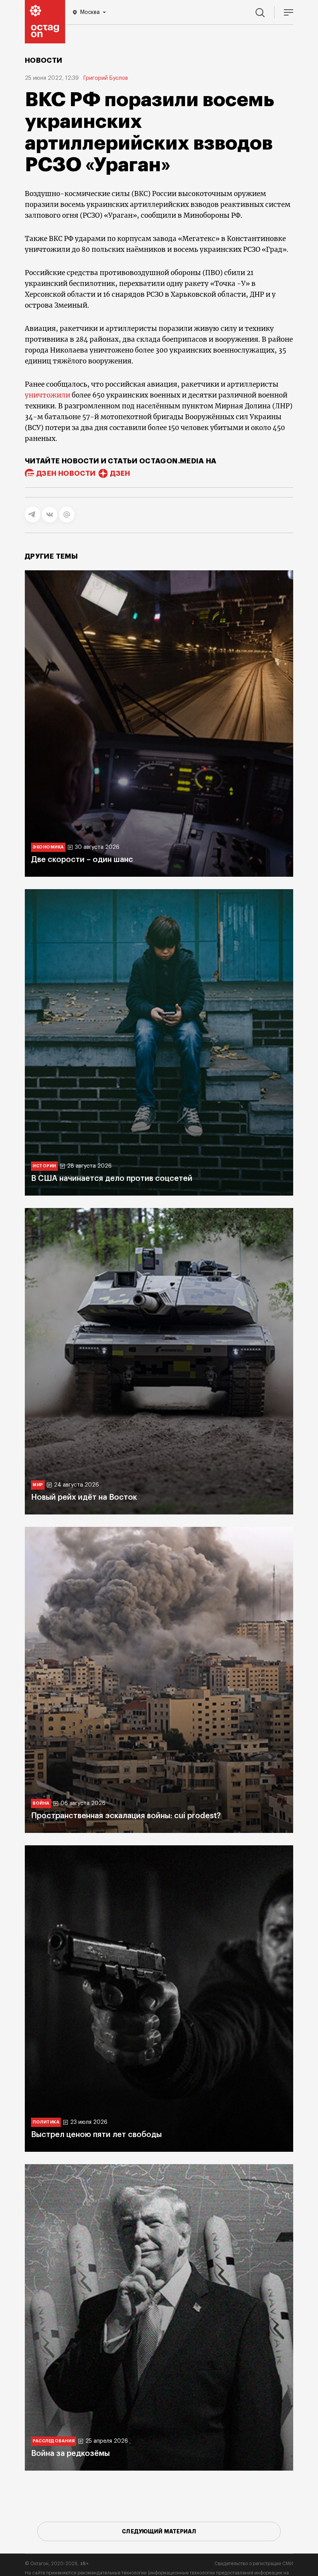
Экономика (48, 847)
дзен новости (66, 473)
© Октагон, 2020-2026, (57, 2564)
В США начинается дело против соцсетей (112, 1179)
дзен (120, 473)
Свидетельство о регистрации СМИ (254, 2564)
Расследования (54, 2441)
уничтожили (48, 395)
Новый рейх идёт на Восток (84, 1497)
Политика (46, 2122)
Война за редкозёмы (70, 2454)
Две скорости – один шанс (82, 860)
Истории (44, 1166)
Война (41, 1803)
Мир (38, 1485)
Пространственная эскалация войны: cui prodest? (126, 1816)
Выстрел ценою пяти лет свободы (96, 2135)
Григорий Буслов (106, 78)
